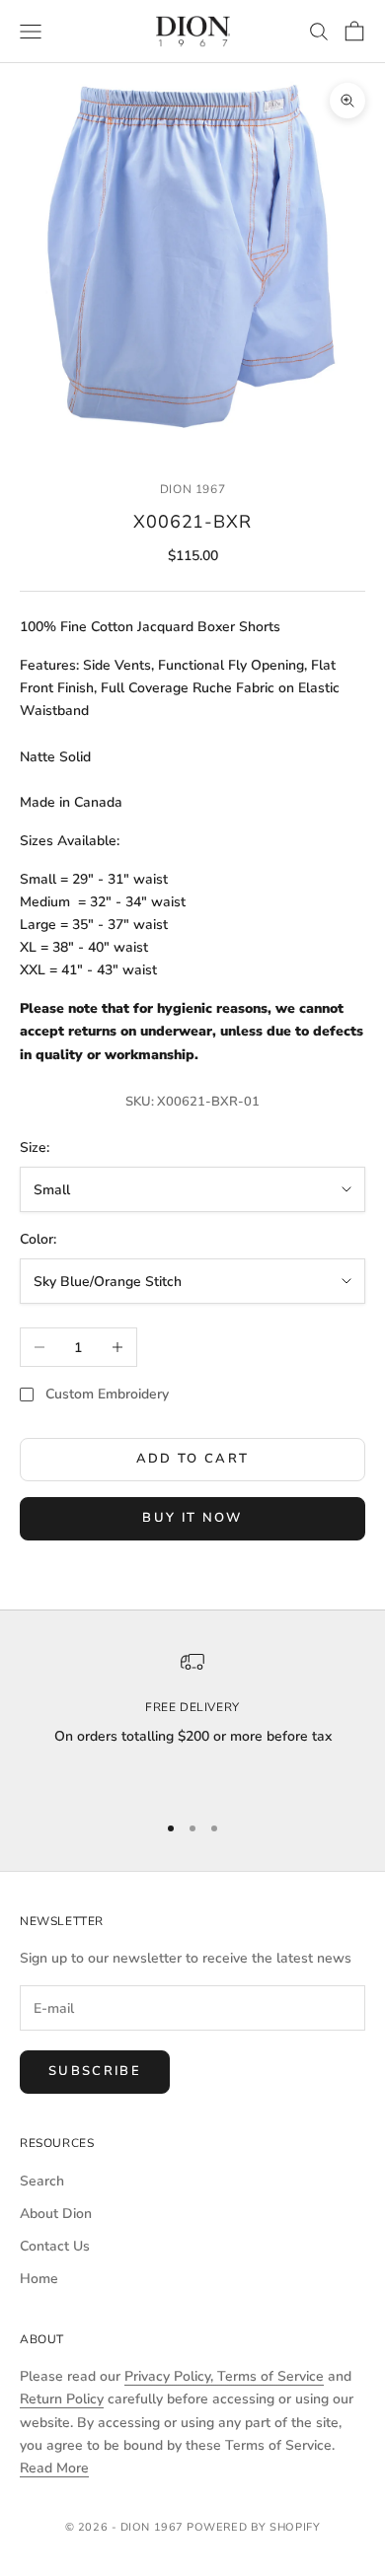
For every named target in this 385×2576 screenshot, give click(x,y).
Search (42, 2181)
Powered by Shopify (253, 2527)
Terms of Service (270, 2376)
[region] (192, 1722)
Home (39, 2279)
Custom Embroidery (107, 1394)
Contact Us (55, 2246)
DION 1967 (192, 489)
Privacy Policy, (171, 2376)
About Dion (56, 2214)
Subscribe (95, 2071)
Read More (54, 2468)
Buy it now (192, 1518)
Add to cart (193, 1459)
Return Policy (62, 2399)
